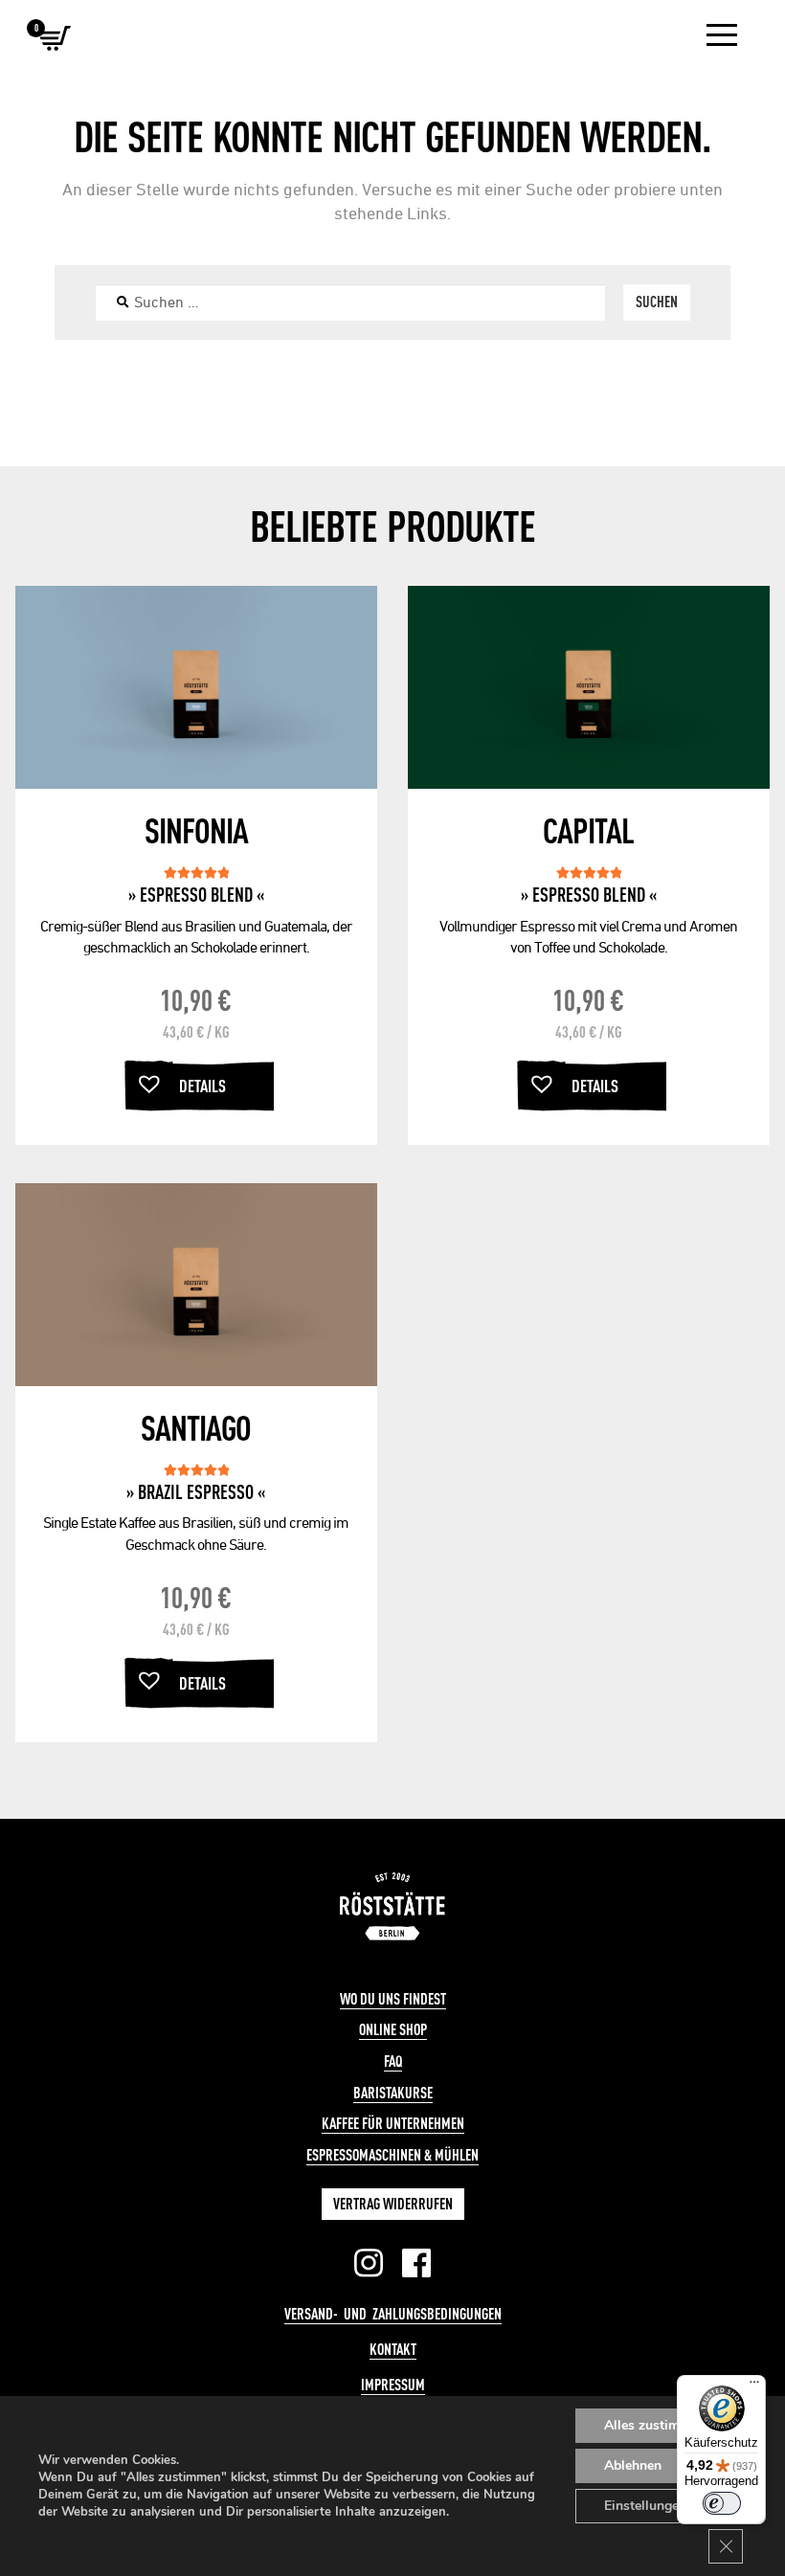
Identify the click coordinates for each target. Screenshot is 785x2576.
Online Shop (393, 2029)
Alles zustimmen (655, 2425)
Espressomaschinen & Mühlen (392, 2155)
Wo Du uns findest (393, 1999)
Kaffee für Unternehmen (393, 2123)
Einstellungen (645, 2506)
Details (202, 1086)
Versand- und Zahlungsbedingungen (393, 2314)
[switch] (722, 2503)
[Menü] (754, 2386)
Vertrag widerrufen (393, 2204)
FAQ (393, 2061)
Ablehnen (633, 2465)
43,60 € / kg (196, 1031)
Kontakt (393, 2349)
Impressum (393, 2385)
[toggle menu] (722, 36)
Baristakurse (393, 2093)
